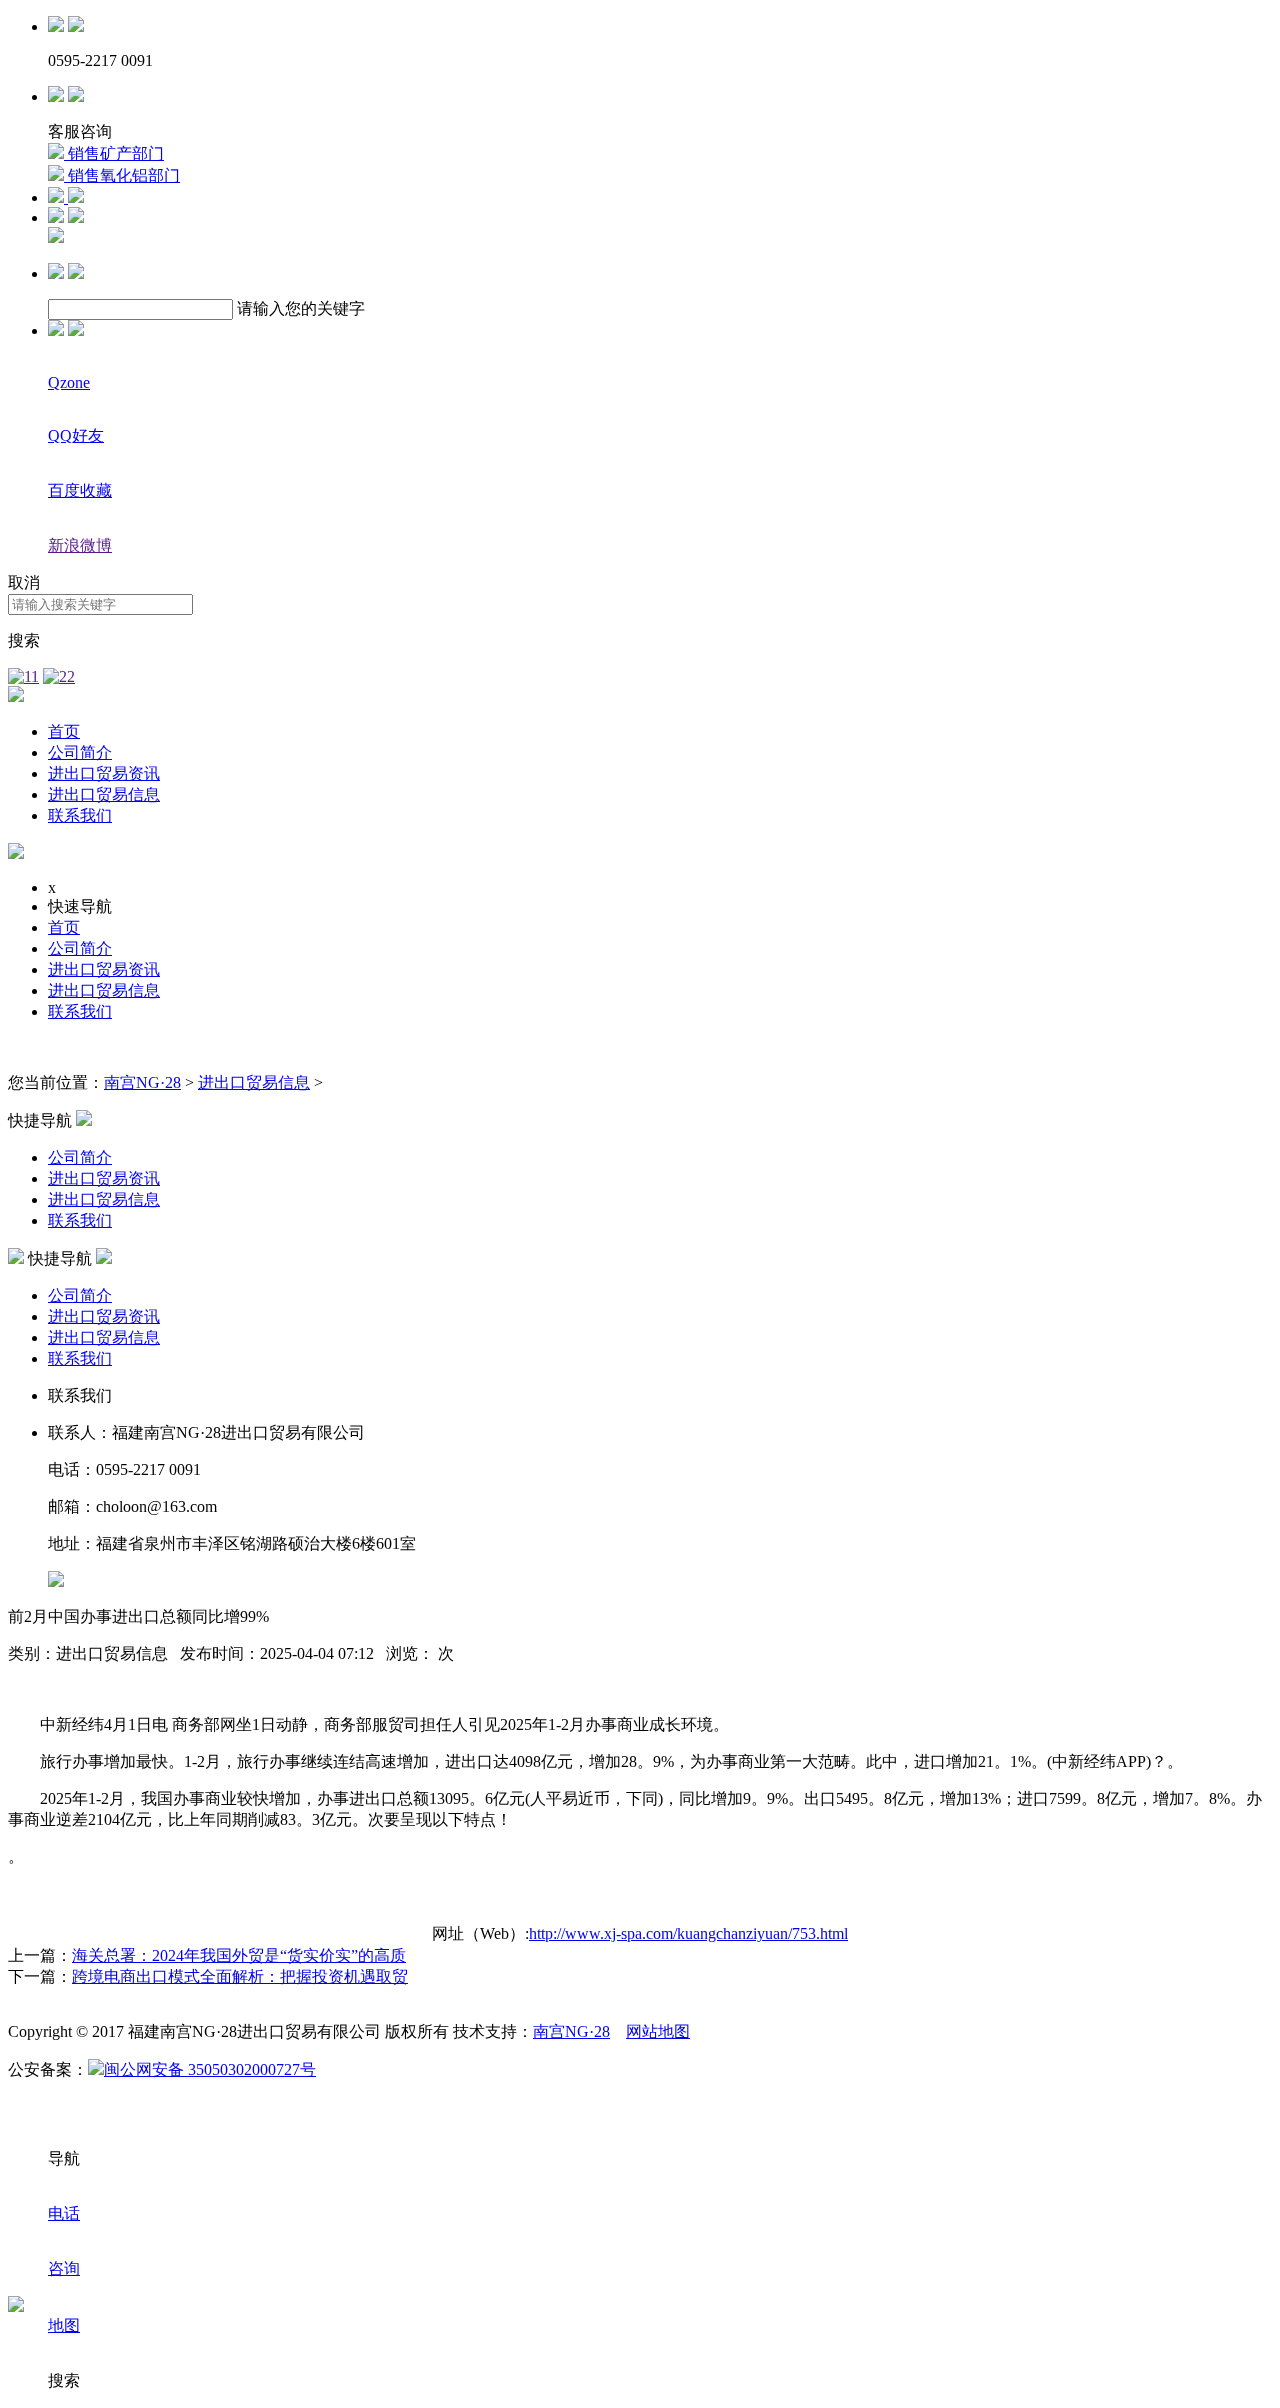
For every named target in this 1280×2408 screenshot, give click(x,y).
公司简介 (80, 752)
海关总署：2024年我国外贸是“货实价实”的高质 (239, 1955)
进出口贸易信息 (104, 794)
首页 (64, 731)
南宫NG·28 (142, 1082)
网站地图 (658, 2031)
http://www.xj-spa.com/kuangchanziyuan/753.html (688, 1933)
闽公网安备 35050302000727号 (210, 2069)
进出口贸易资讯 (104, 773)
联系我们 (80, 815)
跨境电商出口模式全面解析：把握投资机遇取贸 (240, 1976)
